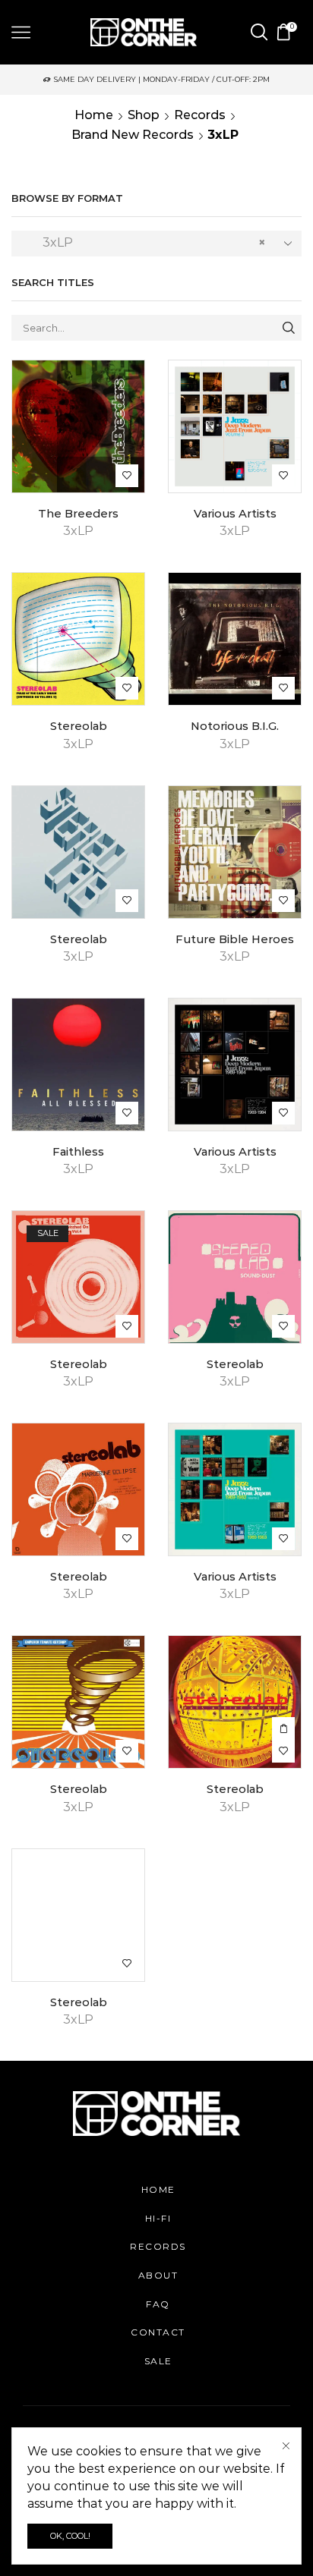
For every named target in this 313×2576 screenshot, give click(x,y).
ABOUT (158, 2275)
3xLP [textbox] (145, 242)
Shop (144, 115)
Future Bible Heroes (235, 939)
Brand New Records (133, 135)
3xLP (78, 531)
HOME (158, 2189)
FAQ (158, 2304)
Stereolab (79, 726)
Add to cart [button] (283, 1728)
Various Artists (235, 514)
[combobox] (156, 244)
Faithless (78, 1152)
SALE (158, 2361)
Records (200, 115)
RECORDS (158, 2246)
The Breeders (78, 514)
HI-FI (158, 2218)
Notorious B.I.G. (235, 726)
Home (94, 115)
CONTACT (158, 2332)
